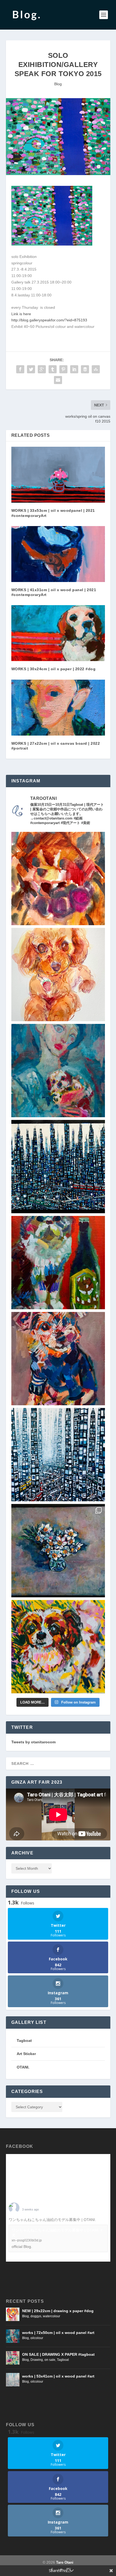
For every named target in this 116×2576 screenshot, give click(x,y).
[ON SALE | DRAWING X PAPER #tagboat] (13, 2358)
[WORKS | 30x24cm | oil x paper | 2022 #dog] (58, 633)
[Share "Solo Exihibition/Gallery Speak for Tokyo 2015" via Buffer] (85, 369)
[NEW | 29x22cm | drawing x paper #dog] (13, 2314)
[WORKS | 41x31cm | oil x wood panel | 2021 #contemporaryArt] (58, 554)
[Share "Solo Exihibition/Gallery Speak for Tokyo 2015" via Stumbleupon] (96, 369)
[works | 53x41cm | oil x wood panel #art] (13, 2380)
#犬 (100, 2220)
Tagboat (63, 2360)
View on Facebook (22, 2257)
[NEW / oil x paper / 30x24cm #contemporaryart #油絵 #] (58, 1647)
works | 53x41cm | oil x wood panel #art (58, 2376)
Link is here (21, 314)
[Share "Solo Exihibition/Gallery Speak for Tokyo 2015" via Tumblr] (53, 369)
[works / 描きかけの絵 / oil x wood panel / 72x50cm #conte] (58, 1071)
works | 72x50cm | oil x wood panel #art (58, 2333)
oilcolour (37, 2338)
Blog (58, 84)
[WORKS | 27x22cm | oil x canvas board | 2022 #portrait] (58, 708)
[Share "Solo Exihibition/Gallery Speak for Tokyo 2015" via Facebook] (20, 369)
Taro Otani (65, 2562)
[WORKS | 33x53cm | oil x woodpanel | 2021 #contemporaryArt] (58, 475)
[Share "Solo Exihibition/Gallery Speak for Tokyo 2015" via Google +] (42, 369)
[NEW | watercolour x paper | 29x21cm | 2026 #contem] (58, 975)
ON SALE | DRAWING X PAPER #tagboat (58, 2354)
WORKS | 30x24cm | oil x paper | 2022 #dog (54, 669)
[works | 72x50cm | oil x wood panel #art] (13, 2336)
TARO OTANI (34, 2205)
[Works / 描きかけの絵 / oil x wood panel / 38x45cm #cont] (58, 1167)
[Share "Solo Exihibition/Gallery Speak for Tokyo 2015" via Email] (58, 380)
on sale (50, 2360)
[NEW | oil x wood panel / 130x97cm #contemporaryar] (58, 1455)
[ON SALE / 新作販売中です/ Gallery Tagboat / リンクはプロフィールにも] (58, 1551)
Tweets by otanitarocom (33, 1742)
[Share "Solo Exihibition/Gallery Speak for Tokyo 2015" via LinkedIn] (74, 369)
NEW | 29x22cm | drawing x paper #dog (58, 2311)
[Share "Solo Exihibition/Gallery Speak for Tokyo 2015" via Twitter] (31, 369)
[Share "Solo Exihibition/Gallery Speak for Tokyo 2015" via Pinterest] (63, 369)
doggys (36, 2316)
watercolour (52, 2316)
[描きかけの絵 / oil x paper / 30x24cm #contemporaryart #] (58, 1263)
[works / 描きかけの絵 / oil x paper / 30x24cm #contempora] (58, 879)
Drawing (37, 2360)
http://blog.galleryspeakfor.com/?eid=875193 (49, 320)
